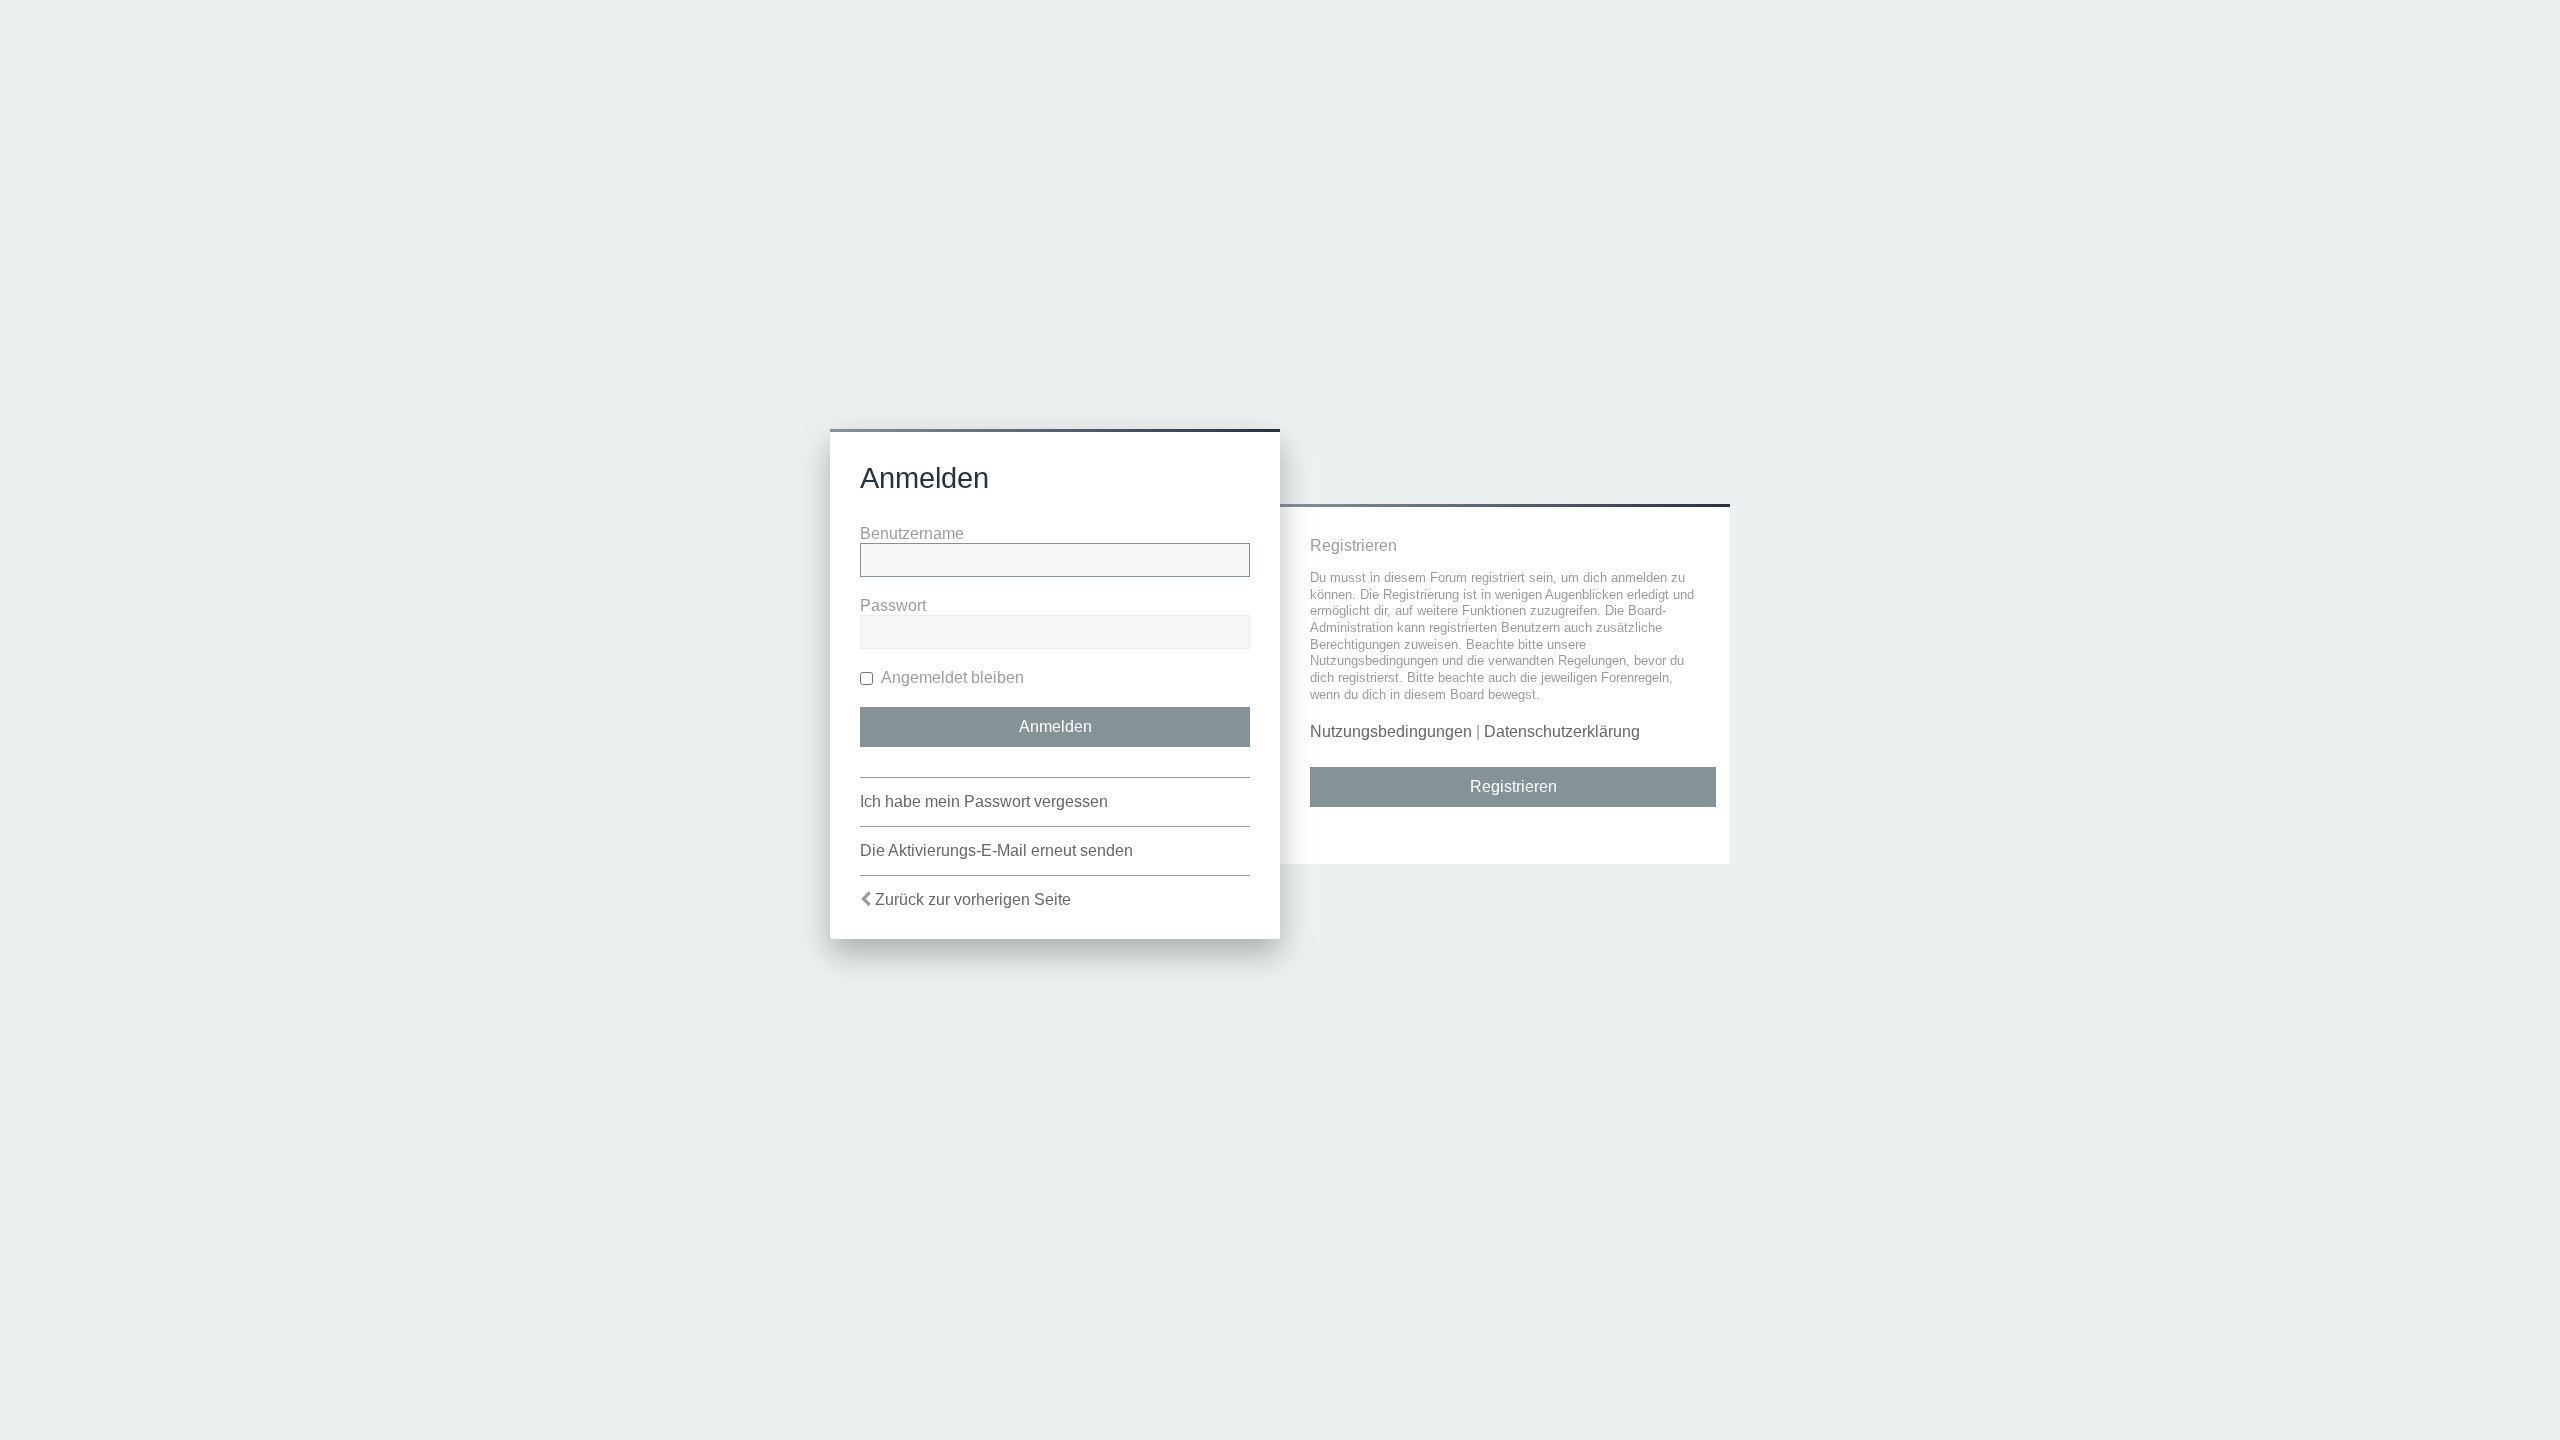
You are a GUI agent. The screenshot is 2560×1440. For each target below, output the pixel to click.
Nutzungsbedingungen (1391, 731)
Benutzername (912, 533)
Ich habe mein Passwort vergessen (984, 801)
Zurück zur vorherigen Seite (973, 899)
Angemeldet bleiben (951, 677)
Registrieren (1513, 786)
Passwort (893, 605)
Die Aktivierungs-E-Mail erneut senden (996, 850)
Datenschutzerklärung (1562, 731)
